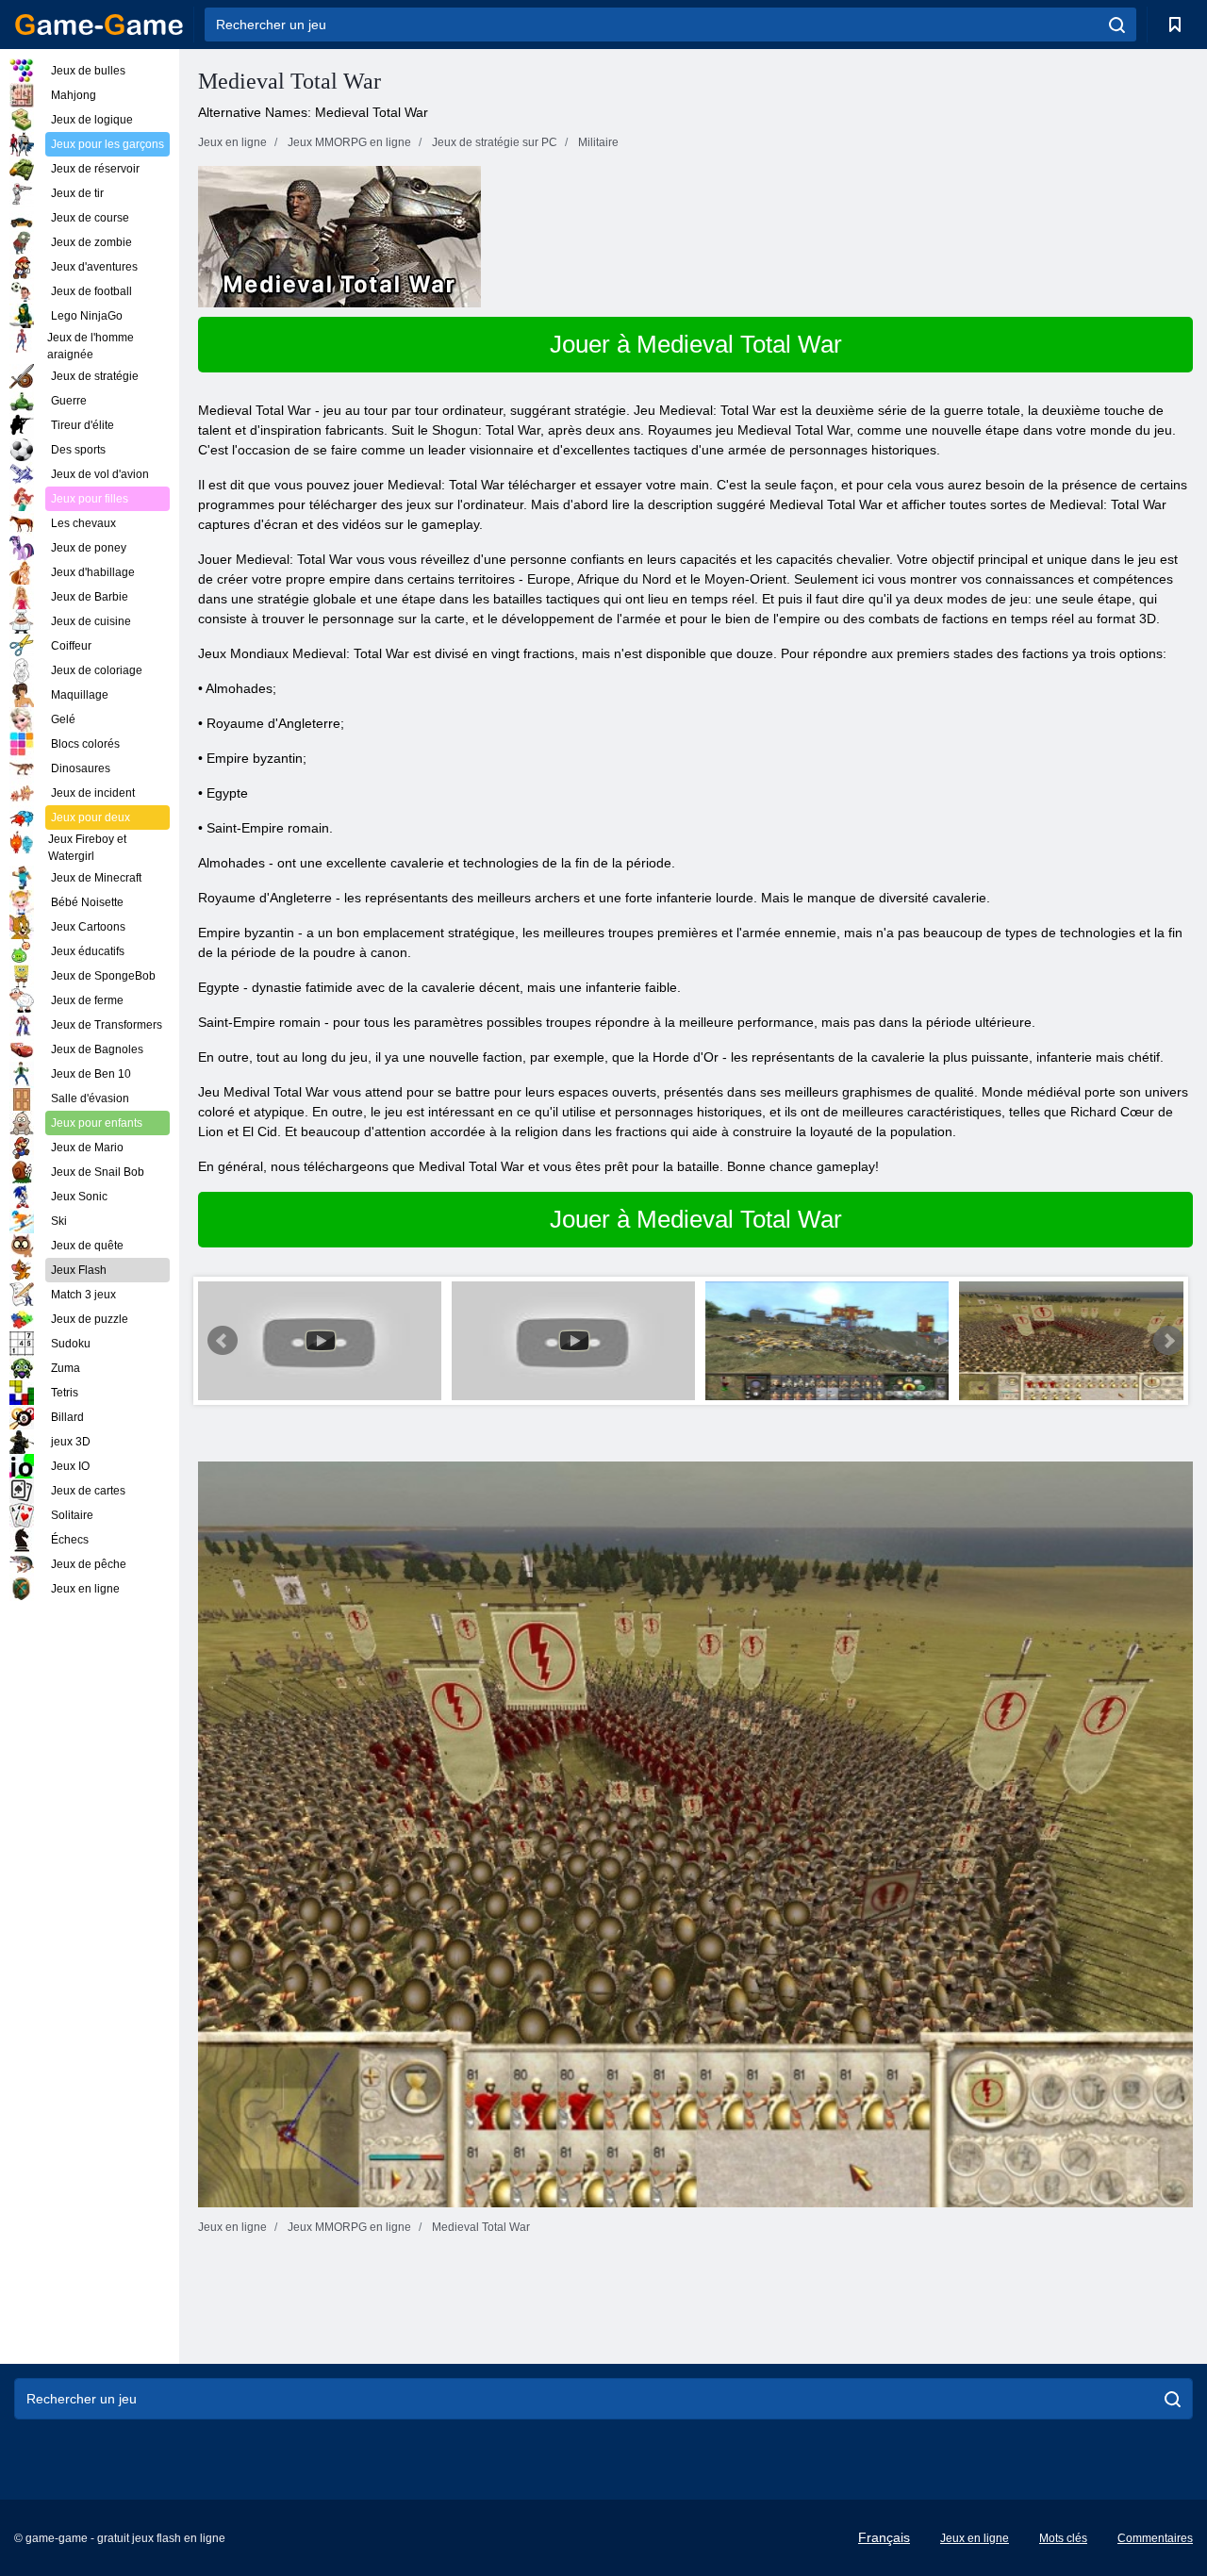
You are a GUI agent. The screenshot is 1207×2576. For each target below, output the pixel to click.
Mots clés (1063, 2538)
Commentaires (1155, 2538)
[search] (1117, 25)
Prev (223, 1341)
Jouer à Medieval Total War (696, 344)
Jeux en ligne (975, 2538)
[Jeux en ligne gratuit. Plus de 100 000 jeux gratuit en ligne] (99, 25)
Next (1168, 1341)
